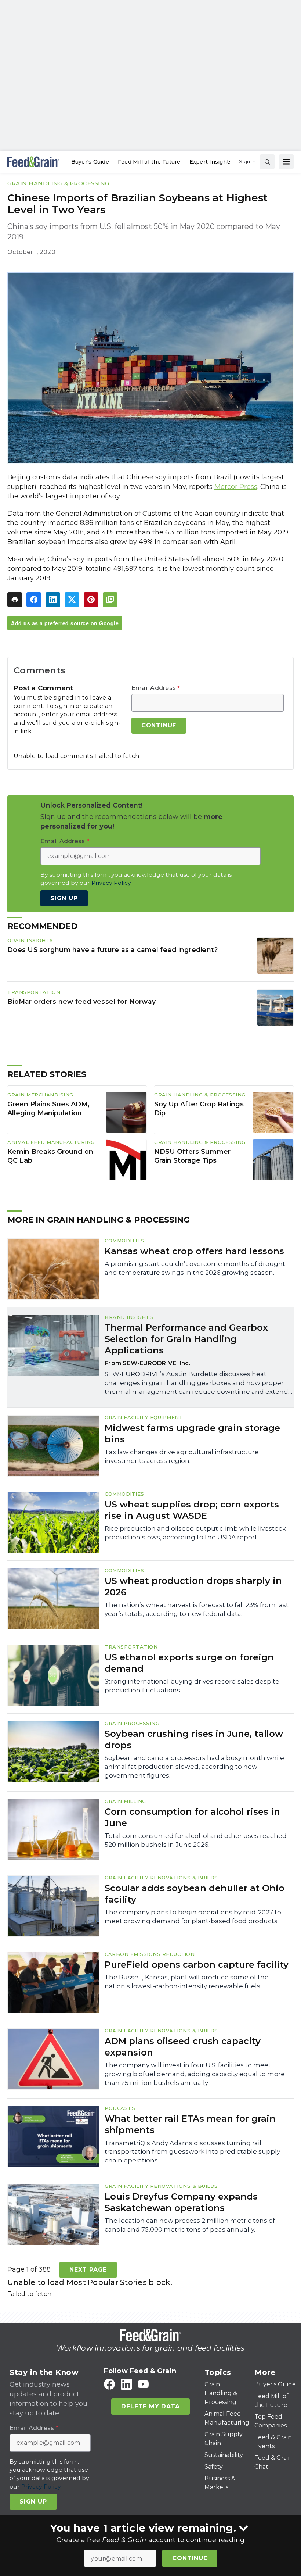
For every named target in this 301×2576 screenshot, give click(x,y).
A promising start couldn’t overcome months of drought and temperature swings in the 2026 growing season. (195, 1268)
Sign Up (64, 898)
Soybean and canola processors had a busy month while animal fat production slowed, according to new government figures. (194, 1767)
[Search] (267, 162)
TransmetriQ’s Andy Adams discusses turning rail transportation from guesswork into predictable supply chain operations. (192, 2152)
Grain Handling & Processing (58, 183)
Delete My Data (150, 2406)
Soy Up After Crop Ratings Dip (199, 1109)
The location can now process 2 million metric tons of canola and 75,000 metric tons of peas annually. (190, 2225)
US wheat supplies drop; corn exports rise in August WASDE (192, 1510)
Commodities (124, 1241)
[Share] (34, 600)
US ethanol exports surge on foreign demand (189, 1663)
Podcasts (120, 2108)
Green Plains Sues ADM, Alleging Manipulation (48, 1109)
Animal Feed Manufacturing (51, 1142)
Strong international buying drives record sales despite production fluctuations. (192, 1686)
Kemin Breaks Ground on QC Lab (50, 1156)
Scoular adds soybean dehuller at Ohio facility (195, 1894)
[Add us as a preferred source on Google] (110, 600)
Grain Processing (132, 1723)
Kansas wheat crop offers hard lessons (194, 1251)
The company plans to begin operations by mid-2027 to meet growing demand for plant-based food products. (193, 1917)
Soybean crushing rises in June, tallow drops (194, 1739)
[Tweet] (72, 600)
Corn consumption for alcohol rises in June (192, 1817)
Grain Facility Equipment (144, 1417)
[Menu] (286, 162)
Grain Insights (30, 940)
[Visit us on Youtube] (143, 2384)
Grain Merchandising (40, 1095)
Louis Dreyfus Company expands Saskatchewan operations (181, 2202)
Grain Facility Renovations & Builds (161, 1878)
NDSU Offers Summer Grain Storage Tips (192, 1156)
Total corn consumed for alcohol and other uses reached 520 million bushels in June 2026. (196, 1840)
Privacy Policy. (112, 883)
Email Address (156, 688)
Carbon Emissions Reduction (150, 1954)
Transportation (34, 992)
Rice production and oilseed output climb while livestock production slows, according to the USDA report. (195, 1533)
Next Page (88, 2270)
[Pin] (91, 600)
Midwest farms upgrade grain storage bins (192, 1434)
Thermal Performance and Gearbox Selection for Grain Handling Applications (186, 1339)
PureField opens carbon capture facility (197, 1965)
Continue (190, 2558)
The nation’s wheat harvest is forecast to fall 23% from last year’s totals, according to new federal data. (197, 1609)
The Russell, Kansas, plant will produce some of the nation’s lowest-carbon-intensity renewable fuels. (187, 1982)
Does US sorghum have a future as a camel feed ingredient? (113, 950)
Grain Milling (125, 1801)
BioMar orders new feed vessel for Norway (81, 1001)
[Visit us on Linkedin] (126, 2384)
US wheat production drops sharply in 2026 (193, 1586)
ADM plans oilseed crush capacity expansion (183, 2047)
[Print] (15, 600)
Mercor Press (236, 487)
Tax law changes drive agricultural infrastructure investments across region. (182, 1456)
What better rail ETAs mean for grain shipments (190, 2124)
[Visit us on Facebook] (109, 2384)
